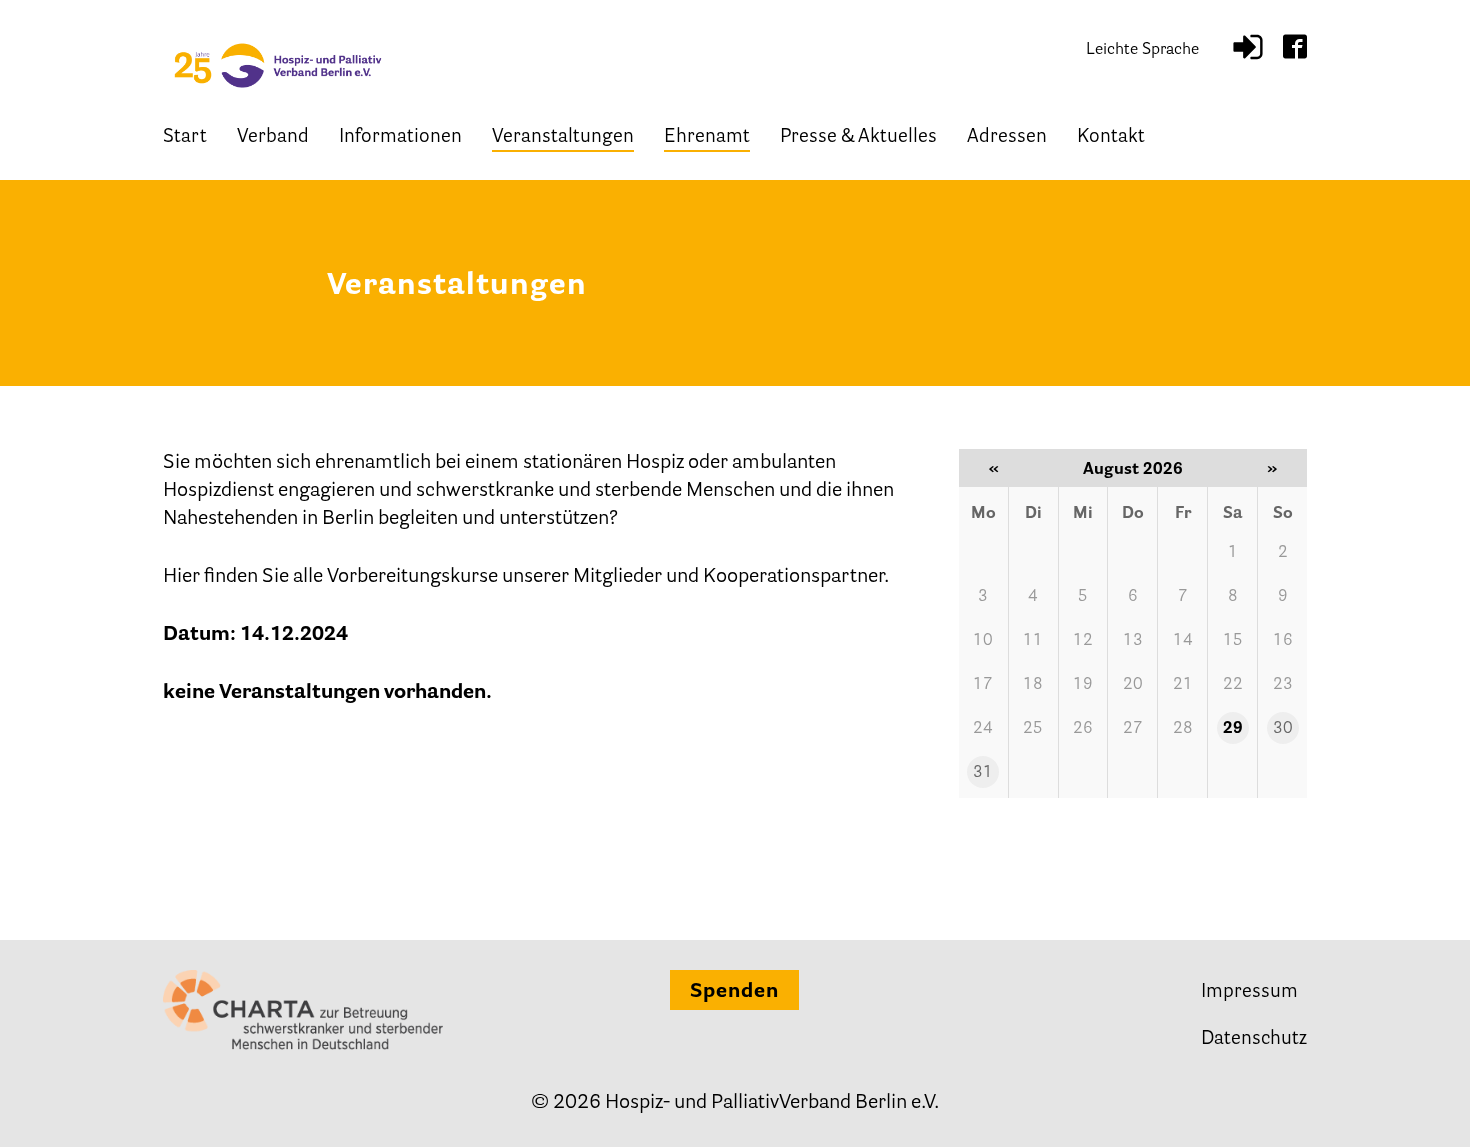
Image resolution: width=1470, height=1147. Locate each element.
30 (1283, 729)
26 (1083, 729)
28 (1183, 729)
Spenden (734, 992)
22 (1233, 685)
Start (185, 137)
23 (1283, 685)
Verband (273, 137)
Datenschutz (1254, 1039)
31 (983, 773)
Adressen (1007, 137)
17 (983, 685)
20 (1133, 685)
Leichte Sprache (1142, 50)
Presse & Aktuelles (858, 137)
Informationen (400, 137)
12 (1083, 641)
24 (983, 729)
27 (1133, 729)
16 (1283, 641)
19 (1083, 685)
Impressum (1249, 992)
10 (983, 641)
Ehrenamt (707, 137)
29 (1233, 729)
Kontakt (1111, 137)
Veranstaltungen (563, 137)
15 (1233, 641)
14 (1183, 641)
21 (1183, 685)
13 (1133, 641)
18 (1033, 685)
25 (1033, 729)
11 (1033, 641)
